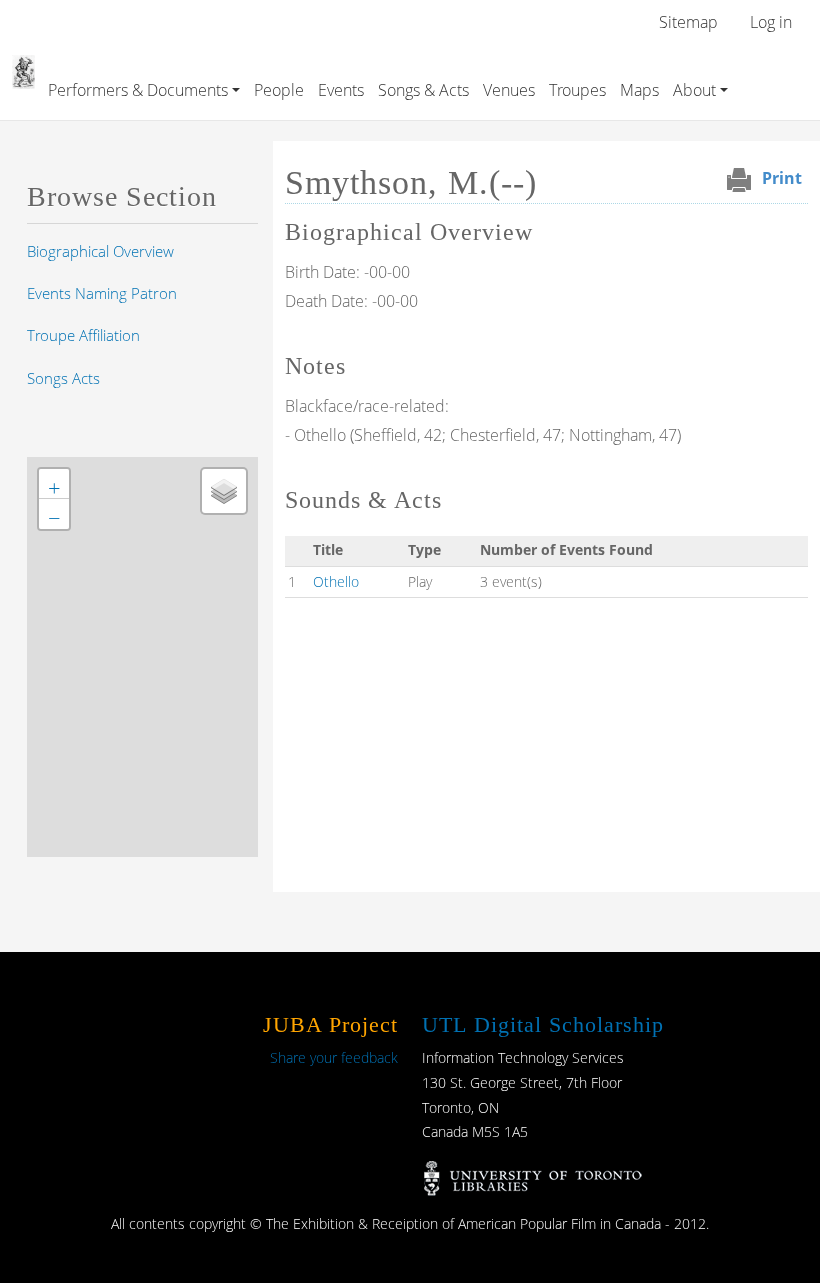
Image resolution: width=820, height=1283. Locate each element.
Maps (639, 90)
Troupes (577, 90)
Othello (336, 581)
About (694, 90)
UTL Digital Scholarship (543, 1024)
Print (782, 178)
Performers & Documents (138, 90)
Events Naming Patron (102, 293)
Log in (771, 22)
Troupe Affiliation (83, 335)
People (279, 90)
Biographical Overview (100, 251)
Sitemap (688, 22)
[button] (54, 484)
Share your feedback (334, 1057)
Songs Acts (63, 378)
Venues (509, 90)
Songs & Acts (423, 90)
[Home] (23, 69)
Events (341, 90)
